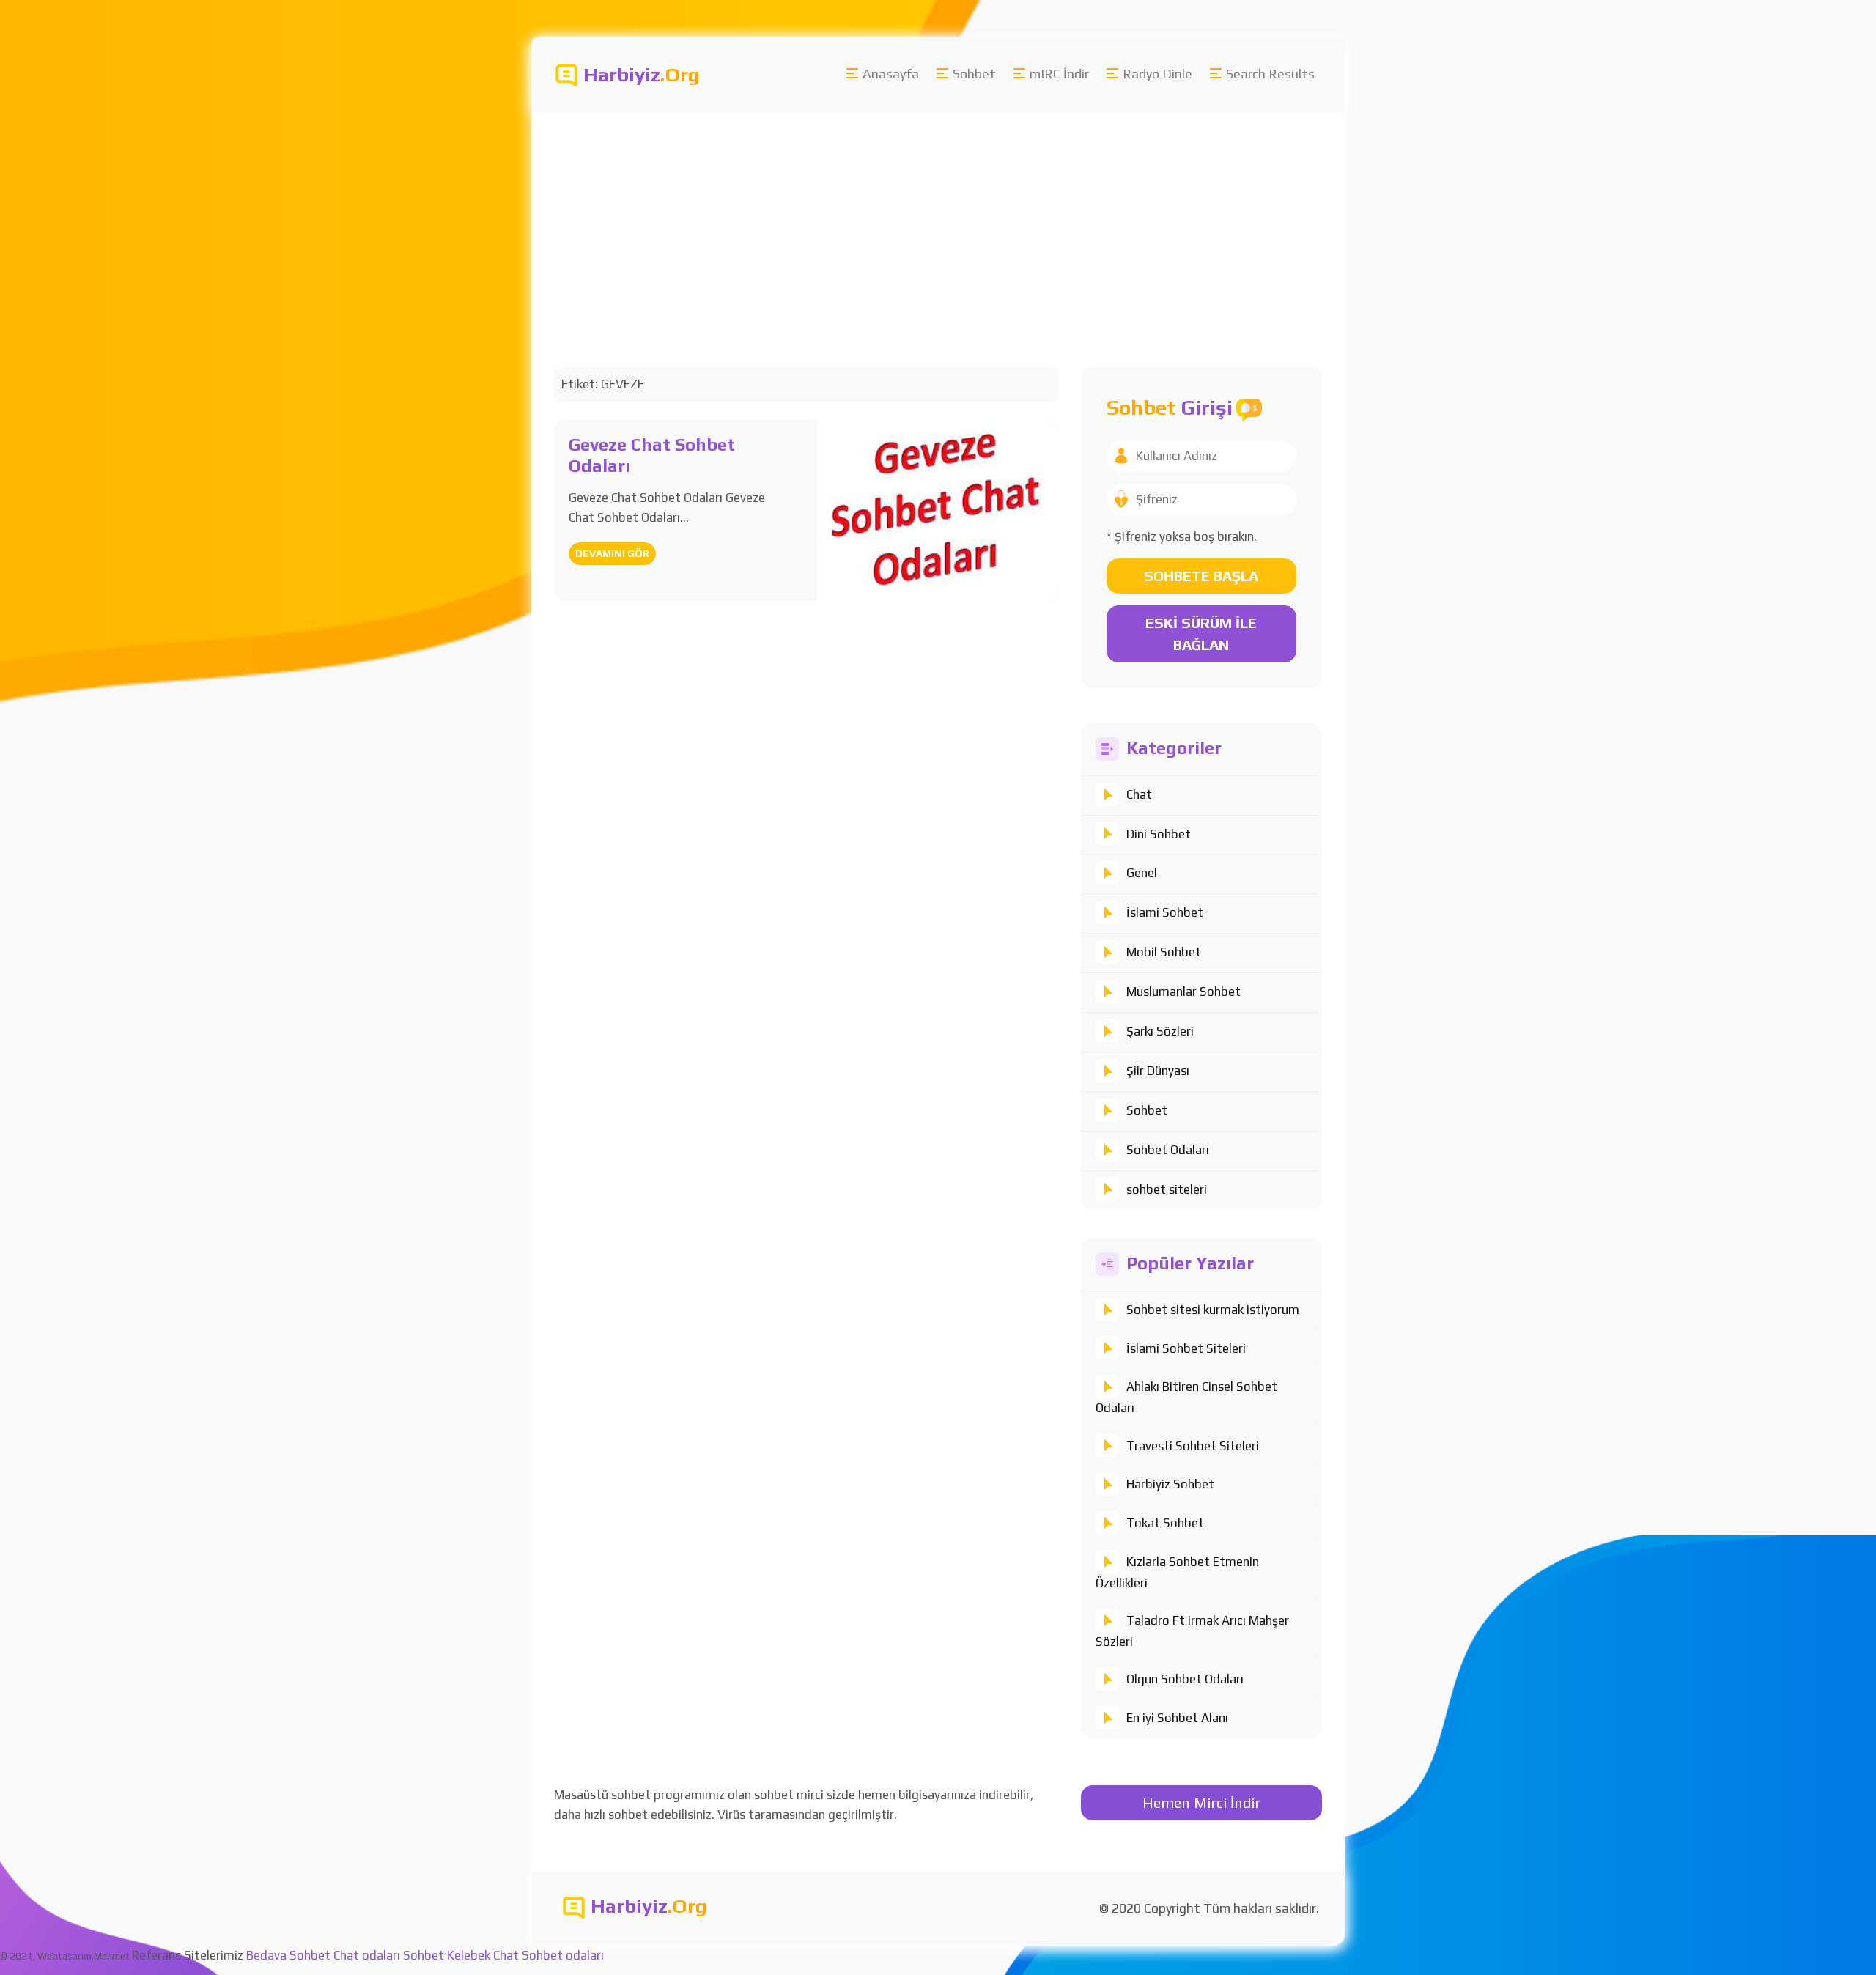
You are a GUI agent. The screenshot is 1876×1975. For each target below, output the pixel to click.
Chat (1139, 794)
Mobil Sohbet (1164, 952)
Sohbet (974, 74)
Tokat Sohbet (1165, 1523)
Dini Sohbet (1159, 834)
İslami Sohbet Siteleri (1186, 1348)
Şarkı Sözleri (1160, 1031)
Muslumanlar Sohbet (1183, 992)
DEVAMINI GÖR (612, 553)
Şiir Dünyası (1158, 1071)
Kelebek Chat (483, 1955)
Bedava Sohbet (288, 1955)
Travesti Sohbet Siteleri (1193, 1446)
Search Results (1270, 74)
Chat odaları (367, 1955)
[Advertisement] (971, 222)
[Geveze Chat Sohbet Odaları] (938, 509)
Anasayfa (891, 74)
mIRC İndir (1059, 74)
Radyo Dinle (1157, 74)
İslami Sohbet (1165, 912)
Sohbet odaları (563, 1955)
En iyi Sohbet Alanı (1177, 1718)
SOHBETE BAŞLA (1201, 576)
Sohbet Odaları (1168, 1150)
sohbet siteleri (1167, 1189)
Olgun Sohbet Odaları (1185, 1679)
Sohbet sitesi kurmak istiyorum (1213, 1310)
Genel (1142, 873)
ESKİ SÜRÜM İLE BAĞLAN (1201, 634)
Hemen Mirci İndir (1201, 1802)
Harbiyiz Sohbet (1170, 1484)
